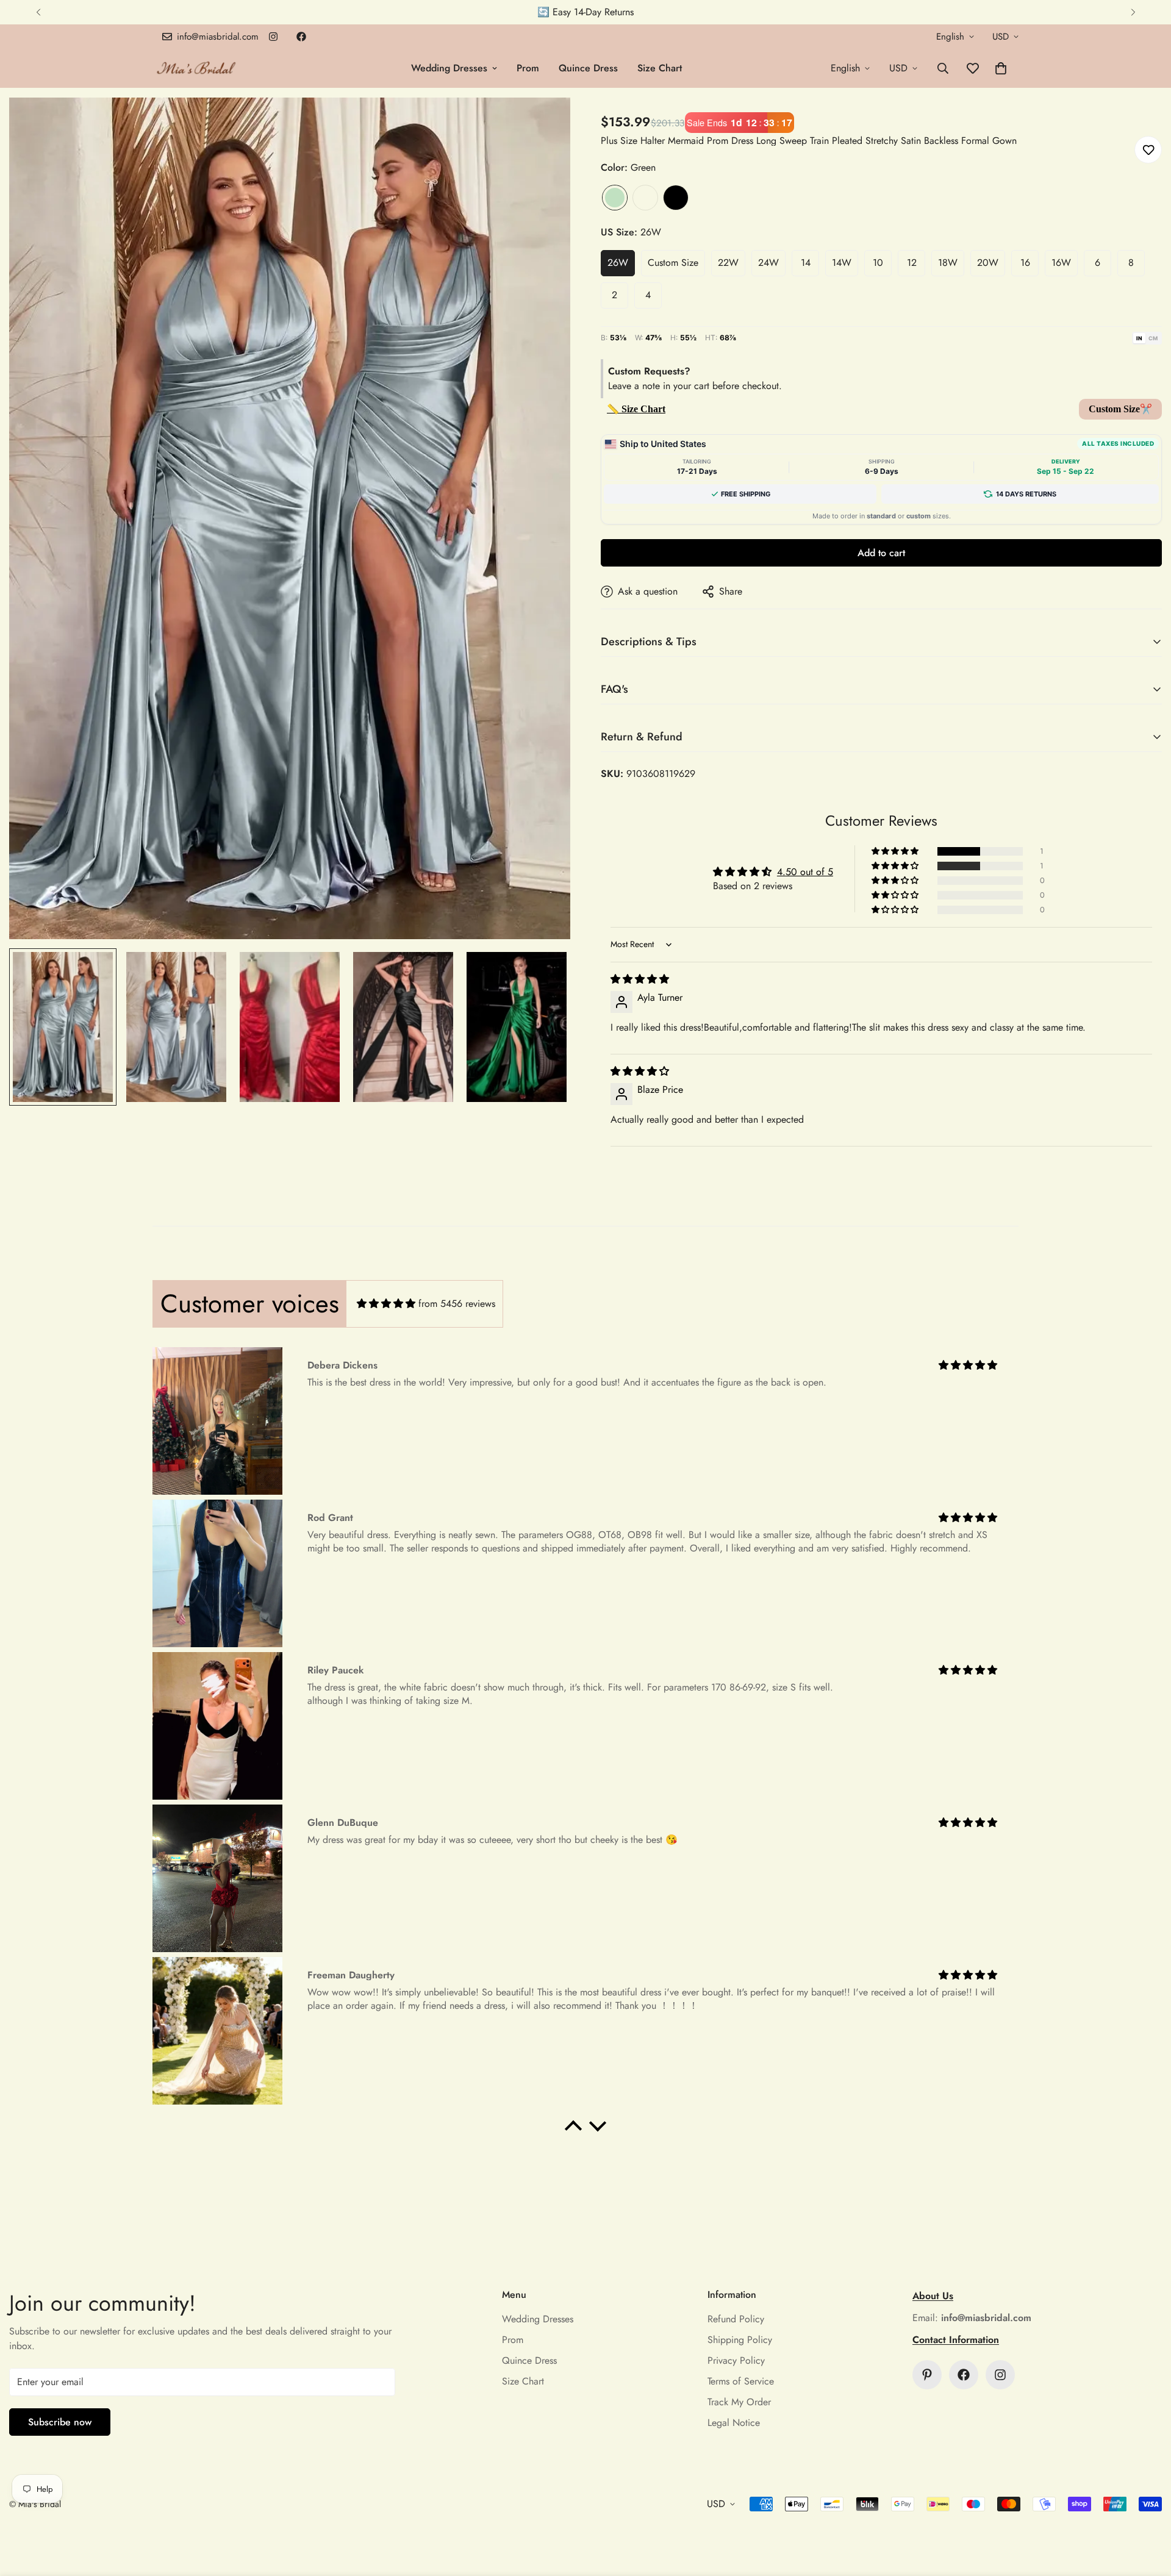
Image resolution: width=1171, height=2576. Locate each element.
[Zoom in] (544, 123)
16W (1061, 263)
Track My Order (739, 2402)
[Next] (1133, 12)
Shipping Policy (740, 2340)
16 (1025, 263)
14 (806, 263)
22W (728, 263)
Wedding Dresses (449, 68)
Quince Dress (588, 68)
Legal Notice (734, 2423)
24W (768, 263)
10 (878, 263)
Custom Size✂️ (1120, 409)
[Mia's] (197, 68)
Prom (528, 68)
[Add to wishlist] (1148, 150)
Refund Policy (736, 2319)
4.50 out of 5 (805, 872)
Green (615, 198)
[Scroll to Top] (1147, 2510)
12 (912, 263)
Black (676, 198)
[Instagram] (273, 37)
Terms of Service (741, 2381)
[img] (640, 979)
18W (948, 263)
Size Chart (660, 68)
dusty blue (645, 198)
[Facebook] (301, 37)
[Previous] (38, 12)
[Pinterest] (927, 2375)
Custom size (673, 263)
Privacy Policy (736, 2360)
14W (842, 263)
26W (618, 263)
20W (988, 263)
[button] (1001, 68)
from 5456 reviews (457, 1304)
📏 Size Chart (636, 409)
